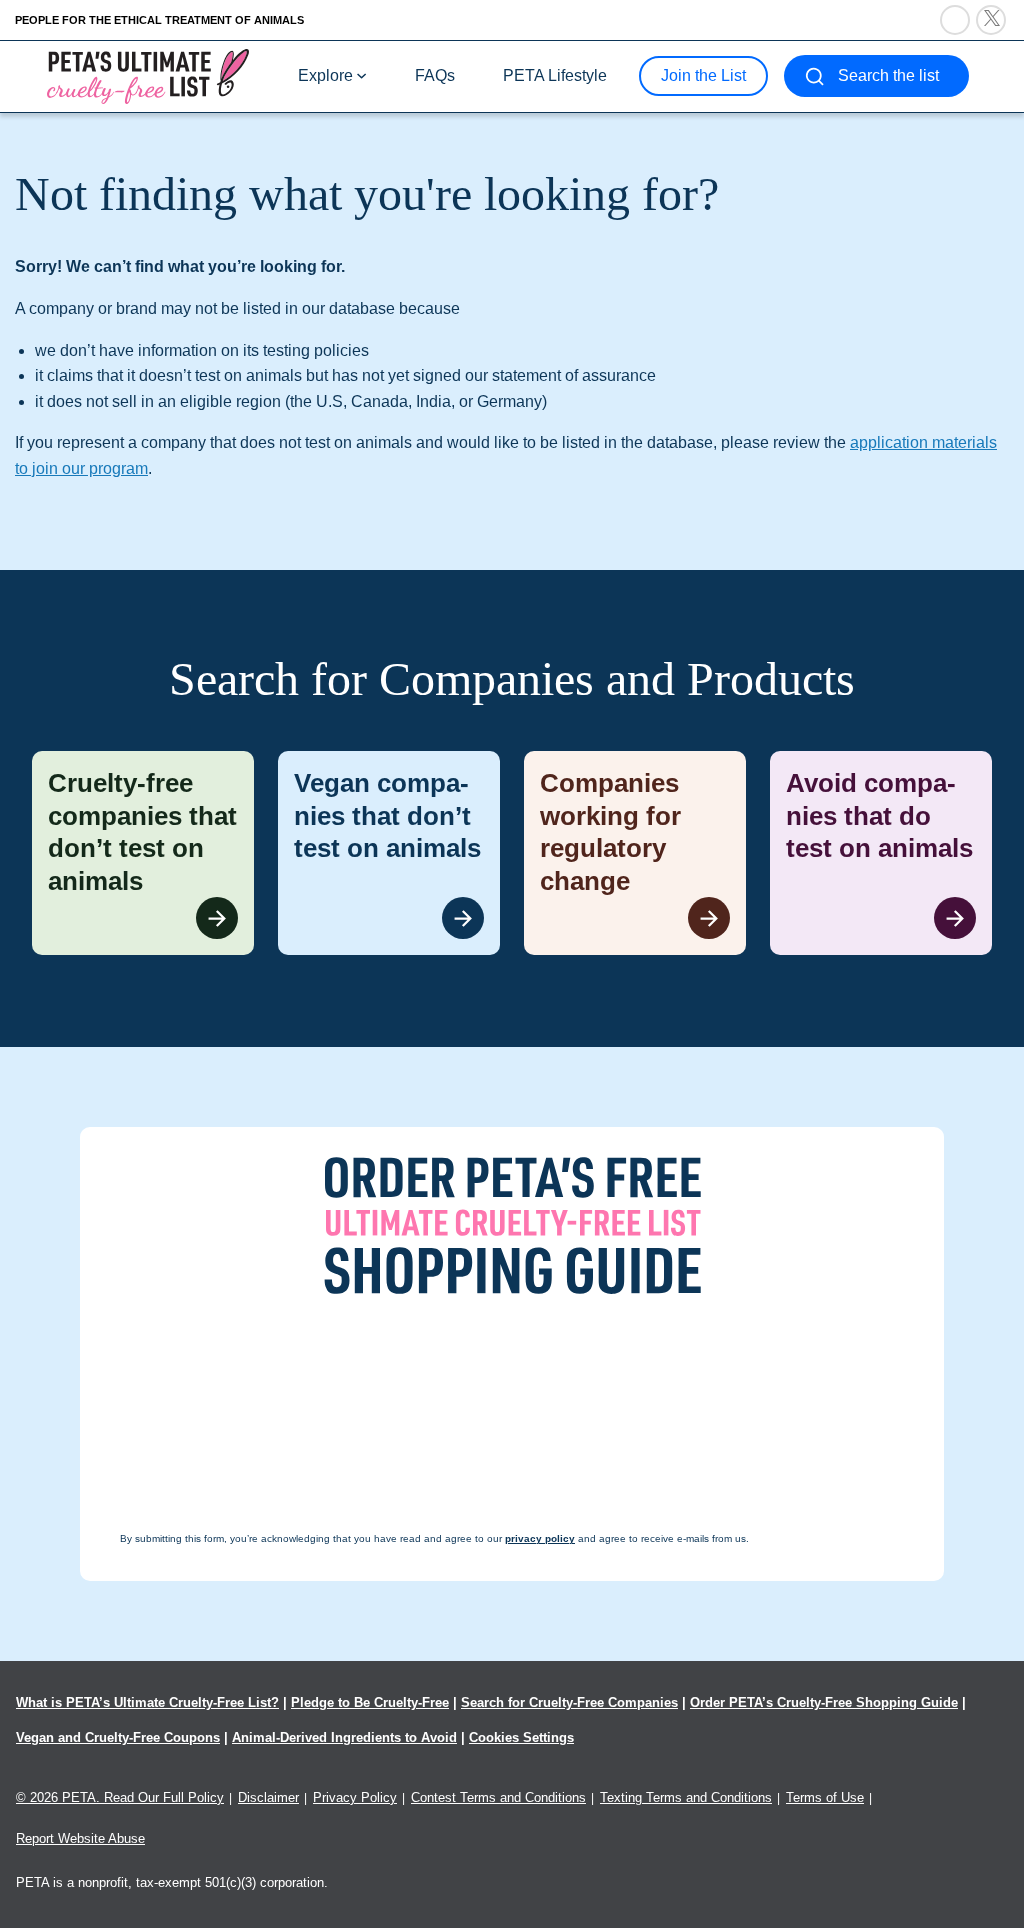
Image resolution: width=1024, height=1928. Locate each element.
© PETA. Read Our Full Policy (120, 1797)
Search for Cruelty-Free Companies (569, 1702)
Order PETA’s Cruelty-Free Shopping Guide (824, 1702)
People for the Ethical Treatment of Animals (159, 20)
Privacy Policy (355, 1797)
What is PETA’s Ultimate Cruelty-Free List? (147, 1702)
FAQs (435, 75)
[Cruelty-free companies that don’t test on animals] (143, 853)
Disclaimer (268, 1797)
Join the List (703, 75)
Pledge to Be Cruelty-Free (370, 1702)
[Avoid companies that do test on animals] (881, 853)
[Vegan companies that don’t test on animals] (389, 853)
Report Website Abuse (80, 1838)
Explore (325, 75)
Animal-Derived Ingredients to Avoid (344, 1737)
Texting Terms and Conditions (686, 1797)
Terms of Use (825, 1797)
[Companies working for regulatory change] (635, 853)
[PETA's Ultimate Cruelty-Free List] (148, 75)
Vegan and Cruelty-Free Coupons (118, 1737)
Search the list (888, 75)
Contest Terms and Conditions (498, 1797)
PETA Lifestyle (555, 75)
